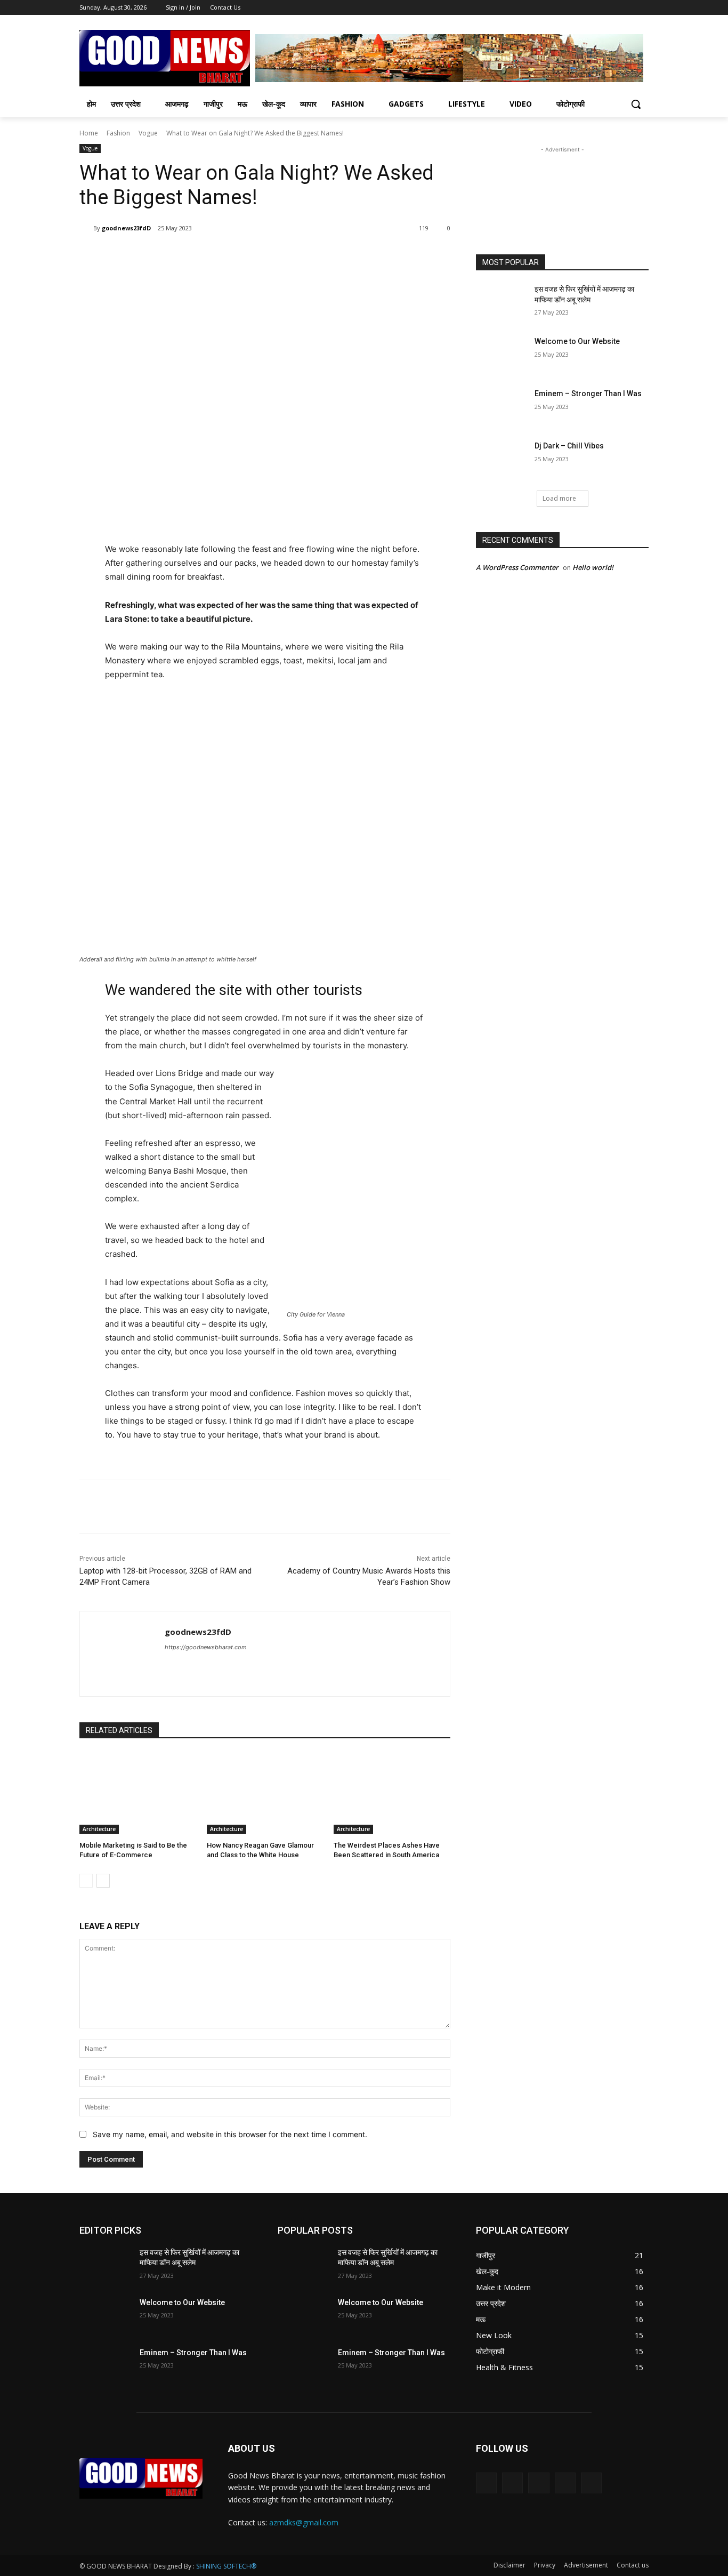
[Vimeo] (628, 8)
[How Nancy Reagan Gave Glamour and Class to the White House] (265, 1793)
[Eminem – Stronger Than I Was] (502, 407)
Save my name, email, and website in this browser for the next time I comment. (230, 2134)
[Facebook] (583, 8)
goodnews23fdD (126, 228)
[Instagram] (598, 8)
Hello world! (593, 567)
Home (89, 133)
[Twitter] (613, 8)
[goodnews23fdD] (86, 228)
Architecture (99, 1829)
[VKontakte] (591, 2483)
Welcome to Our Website (577, 341)
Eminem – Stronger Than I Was (588, 394)
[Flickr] (539, 2483)
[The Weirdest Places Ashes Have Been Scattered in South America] (392, 1793)
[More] (255, 255)
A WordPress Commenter (517, 567)
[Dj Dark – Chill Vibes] (502, 459)
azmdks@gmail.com (304, 2522)
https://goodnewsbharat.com (206, 1647)
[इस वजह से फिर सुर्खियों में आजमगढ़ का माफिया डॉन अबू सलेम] (502, 302)
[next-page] (103, 1881)
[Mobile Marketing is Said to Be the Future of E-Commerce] (138, 1793)
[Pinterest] (205, 255)
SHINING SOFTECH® (226, 2566)
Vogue (148, 133)
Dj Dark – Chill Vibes (569, 446)
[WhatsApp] (230, 255)
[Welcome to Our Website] (502, 355)
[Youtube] (642, 8)
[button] (636, 104)
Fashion (118, 133)
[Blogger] (486, 2483)
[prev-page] (86, 1881)
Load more (559, 498)
